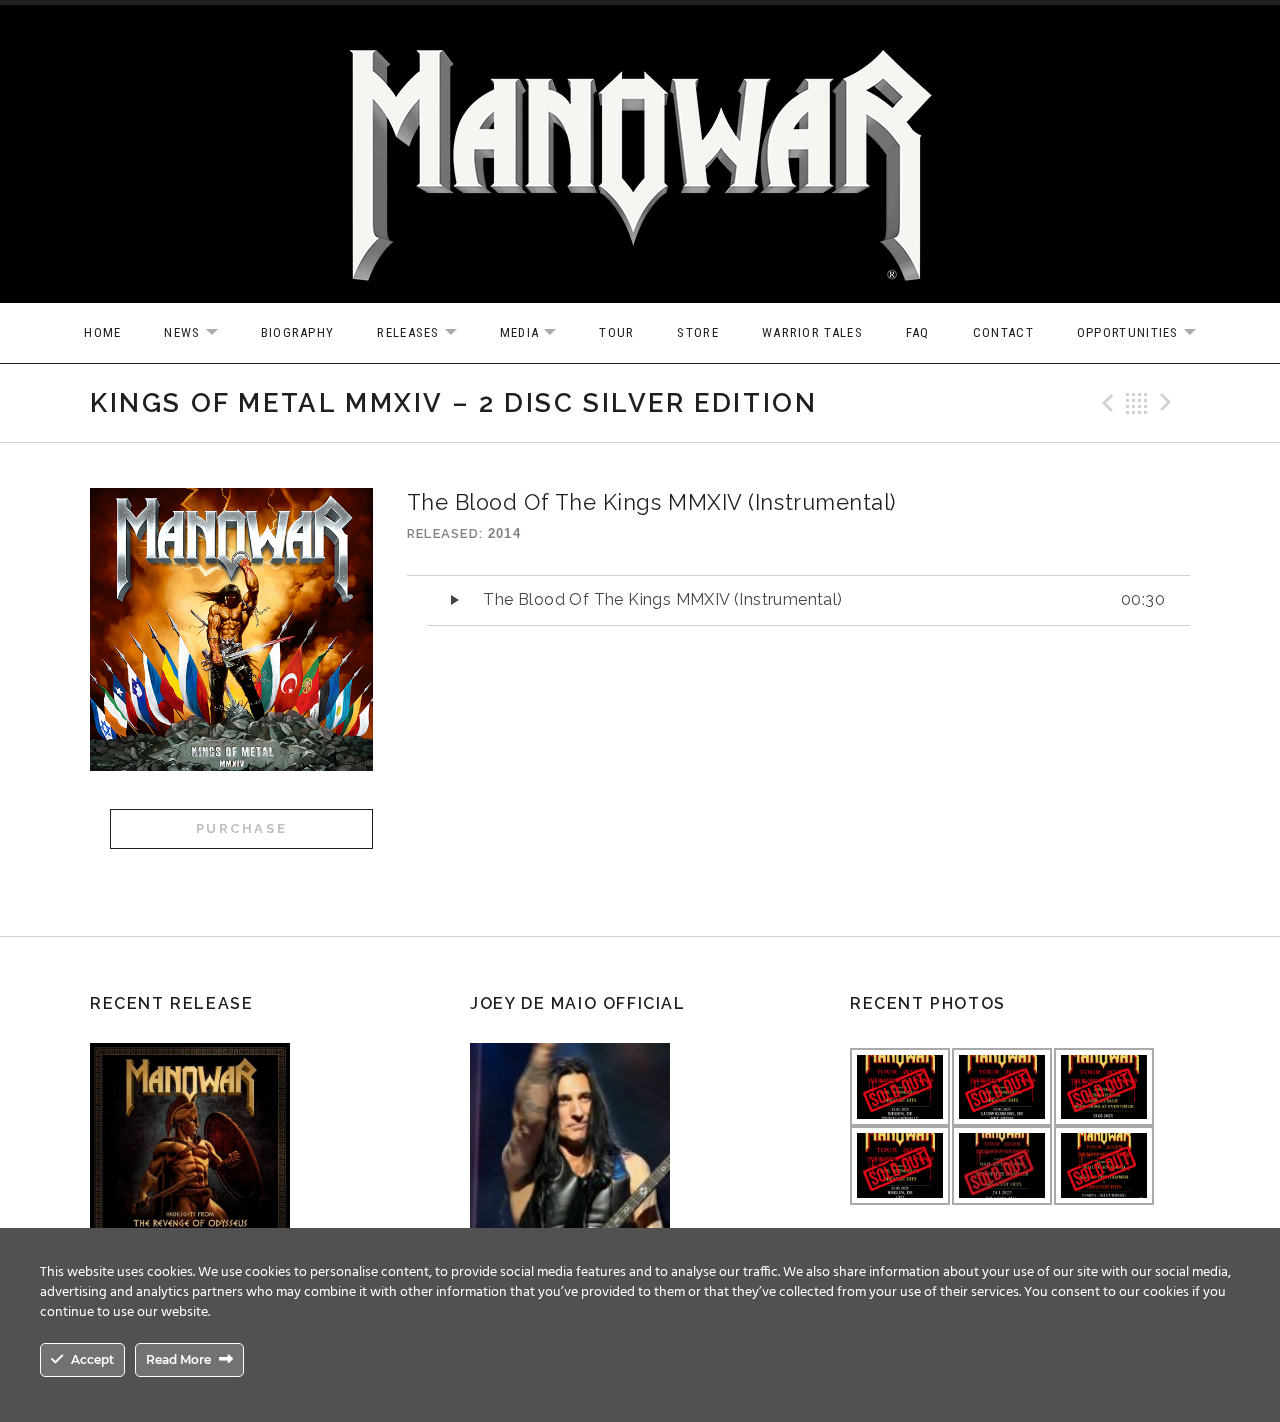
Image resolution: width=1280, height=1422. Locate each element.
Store (698, 332)
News (200, 333)
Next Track (1169, 403)
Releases (426, 333)
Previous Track (1105, 403)
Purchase (242, 828)
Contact (1003, 332)
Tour (616, 332)
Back (1137, 403)
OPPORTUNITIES (1146, 333)
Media (538, 333)
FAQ (918, 332)
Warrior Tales (812, 332)
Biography (298, 332)
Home (102, 332)
